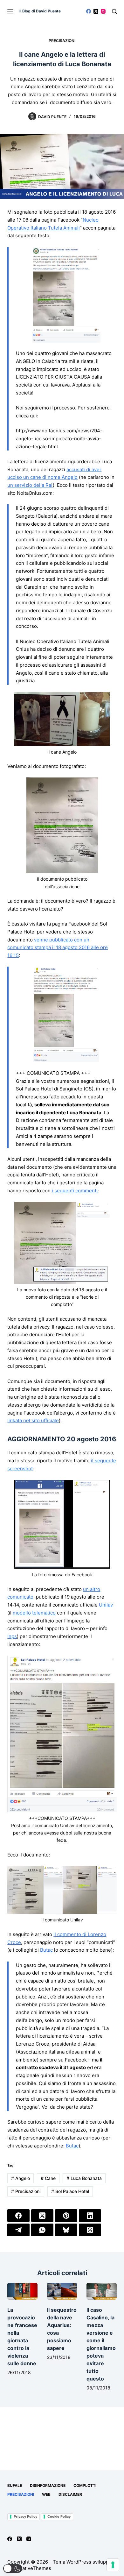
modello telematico (34, 1613)
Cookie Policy (59, 2516)
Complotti (85, 2485)
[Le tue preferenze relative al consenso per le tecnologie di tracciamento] (113, 2565)
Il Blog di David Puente (40, 11)
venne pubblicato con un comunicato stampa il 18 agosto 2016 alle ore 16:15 (58, 948)
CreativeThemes (33, 2568)
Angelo (21, 2178)
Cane (48, 2178)
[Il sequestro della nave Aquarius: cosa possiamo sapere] (62, 2291)
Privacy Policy (25, 2516)
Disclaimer (70, 2494)
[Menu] (10, 11)
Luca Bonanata (84, 2178)
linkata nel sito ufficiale (33, 1420)
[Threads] (90, 2230)
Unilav (106, 1605)
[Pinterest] (66, 2216)
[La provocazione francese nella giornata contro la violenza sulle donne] (22, 2291)
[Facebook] (89, 11)
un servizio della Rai (30, 485)
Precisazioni (62, 41)
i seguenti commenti (75, 1191)
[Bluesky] (66, 2230)
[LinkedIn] (90, 2216)
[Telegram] (18, 2230)
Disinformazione (48, 2485)
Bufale (15, 2485)
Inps (12, 1636)
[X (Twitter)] (96, 11)
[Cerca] (114, 11)
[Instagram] (103, 11)
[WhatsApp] (42, 2230)
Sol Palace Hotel (70, 2191)
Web (46, 2494)
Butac (46, 1950)
